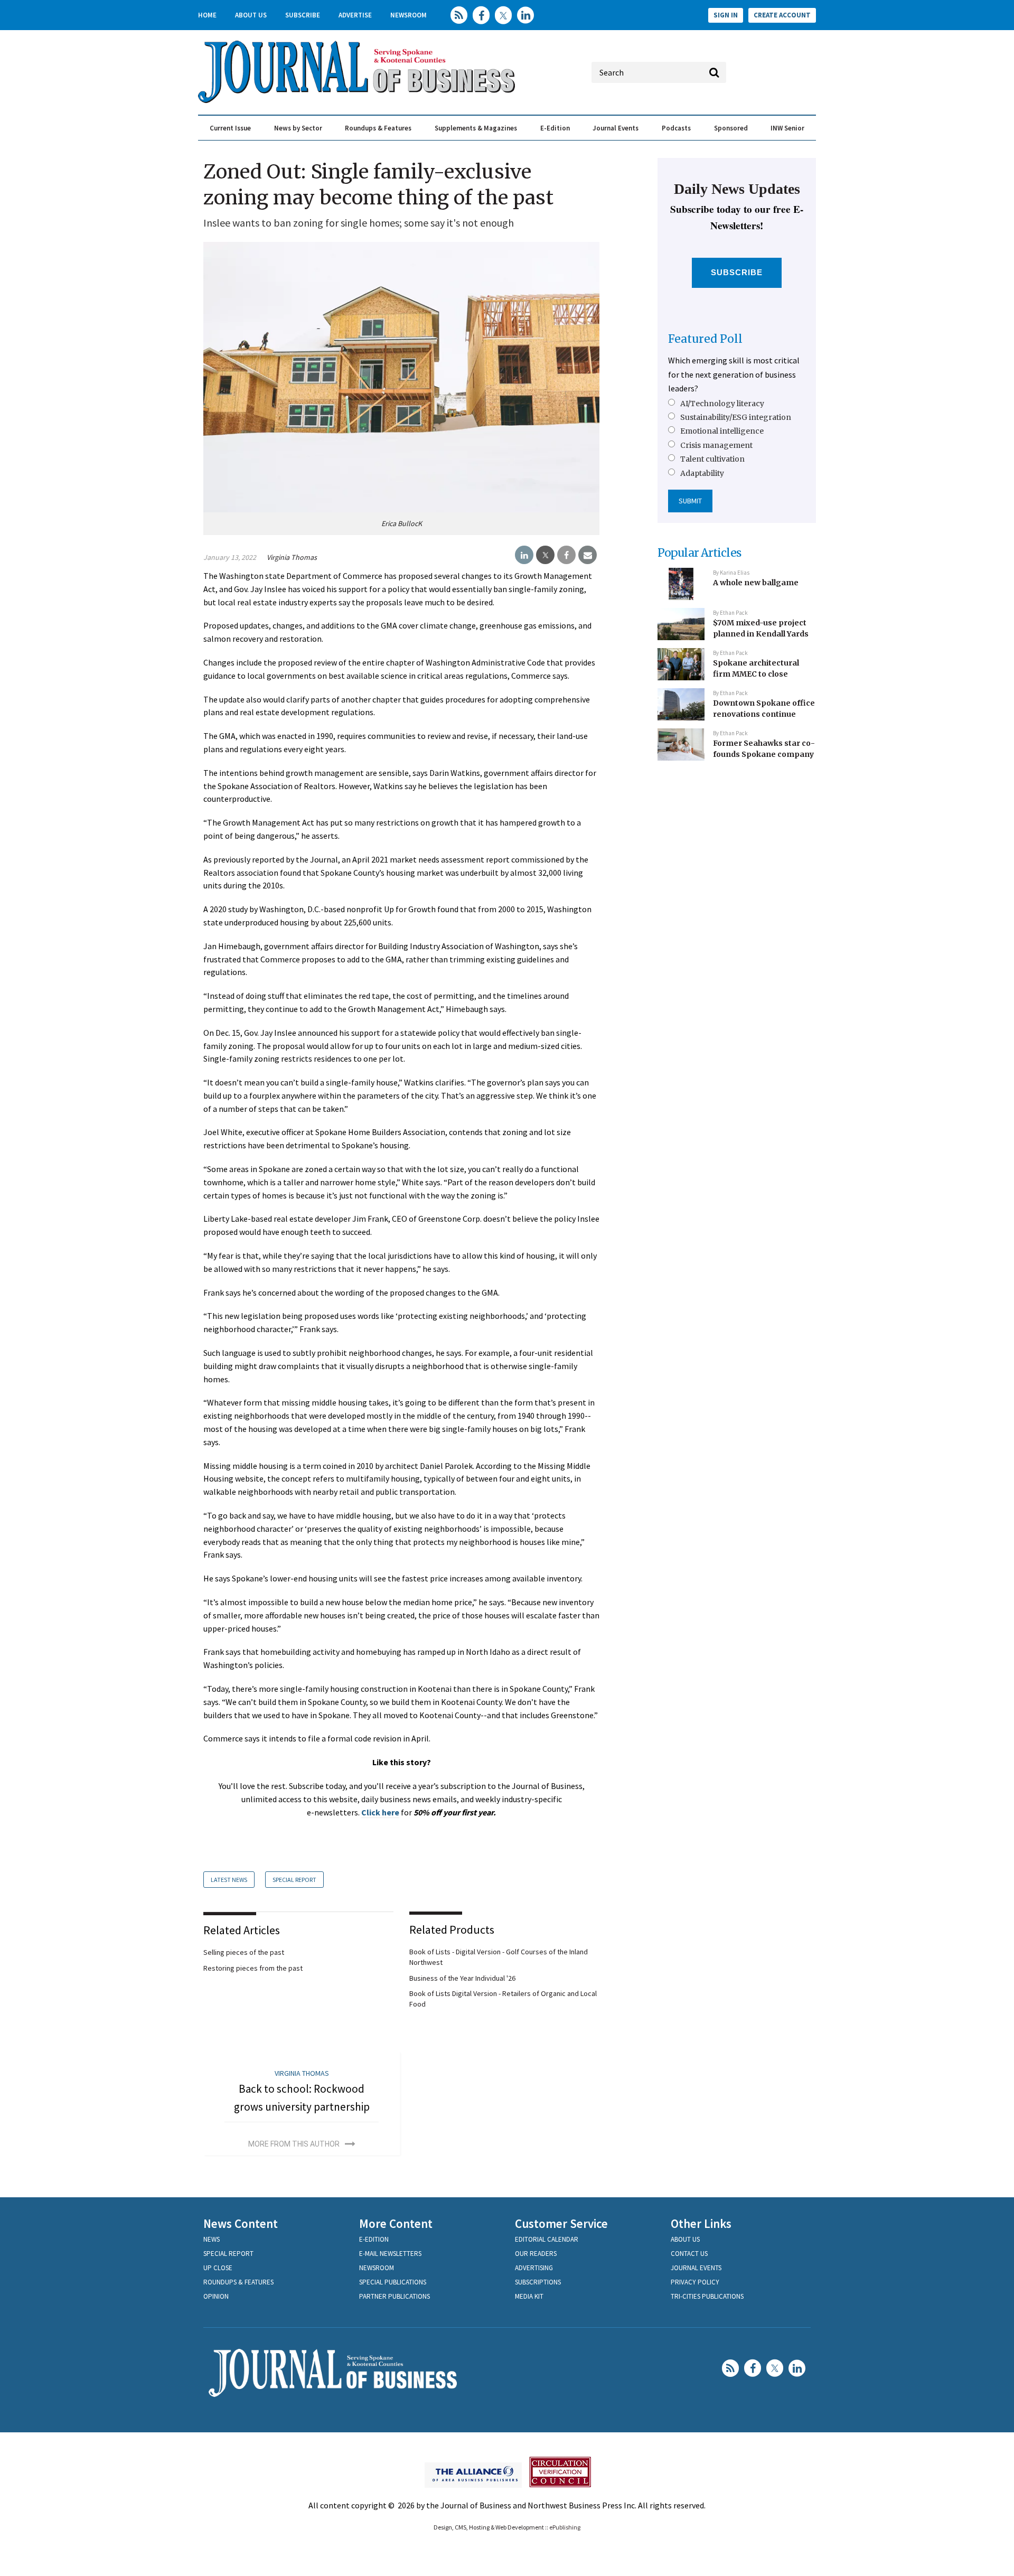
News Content (241, 2223)
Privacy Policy (695, 2282)
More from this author (294, 2144)
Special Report (294, 1880)
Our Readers (536, 2254)
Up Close (218, 2268)
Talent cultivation (712, 459)
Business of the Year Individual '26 (462, 1978)
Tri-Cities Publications (707, 2296)
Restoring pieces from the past (253, 1968)
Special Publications (393, 2282)
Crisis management (716, 445)
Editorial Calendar (547, 2239)
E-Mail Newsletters (390, 2254)
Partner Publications (395, 2296)
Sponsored (731, 128)
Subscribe (303, 15)
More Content (396, 2223)
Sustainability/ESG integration (736, 417)
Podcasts (676, 128)
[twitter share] (545, 555)
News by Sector (298, 128)
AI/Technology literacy (722, 404)
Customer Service (561, 2223)
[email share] (588, 555)
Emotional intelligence (722, 431)
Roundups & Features (378, 128)
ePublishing (565, 2527)
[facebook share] (566, 555)
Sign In (726, 15)
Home (207, 15)
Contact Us (689, 2254)
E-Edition (555, 128)
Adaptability (702, 473)
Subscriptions (538, 2282)
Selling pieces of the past (244, 1952)
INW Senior (787, 128)
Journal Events (616, 128)
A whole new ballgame (756, 583)
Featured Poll (705, 339)
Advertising (534, 2268)
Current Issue (230, 128)
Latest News (229, 1880)
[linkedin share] (524, 555)
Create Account (782, 15)
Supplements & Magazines (476, 128)
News (212, 2239)
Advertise (355, 15)
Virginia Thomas (292, 557)
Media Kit (529, 2296)
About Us (251, 15)
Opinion (216, 2296)
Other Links (701, 2223)
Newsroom (409, 15)
